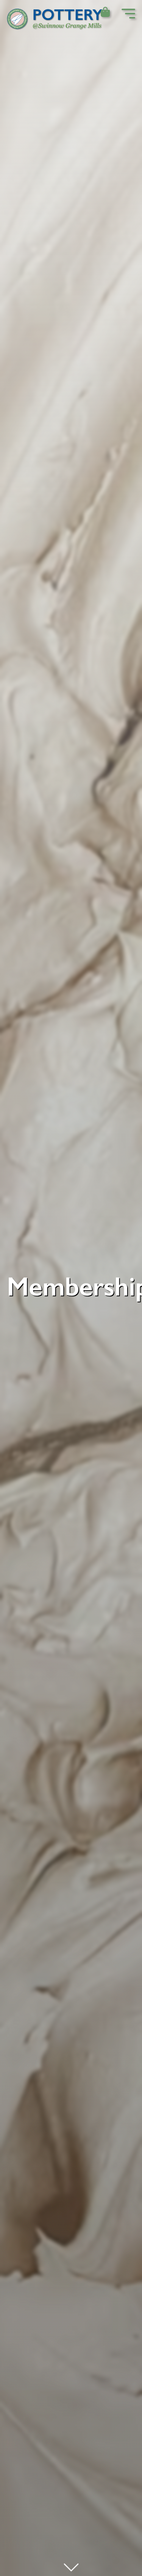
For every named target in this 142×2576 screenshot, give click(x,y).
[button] (104, 13)
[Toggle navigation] (128, 15)
